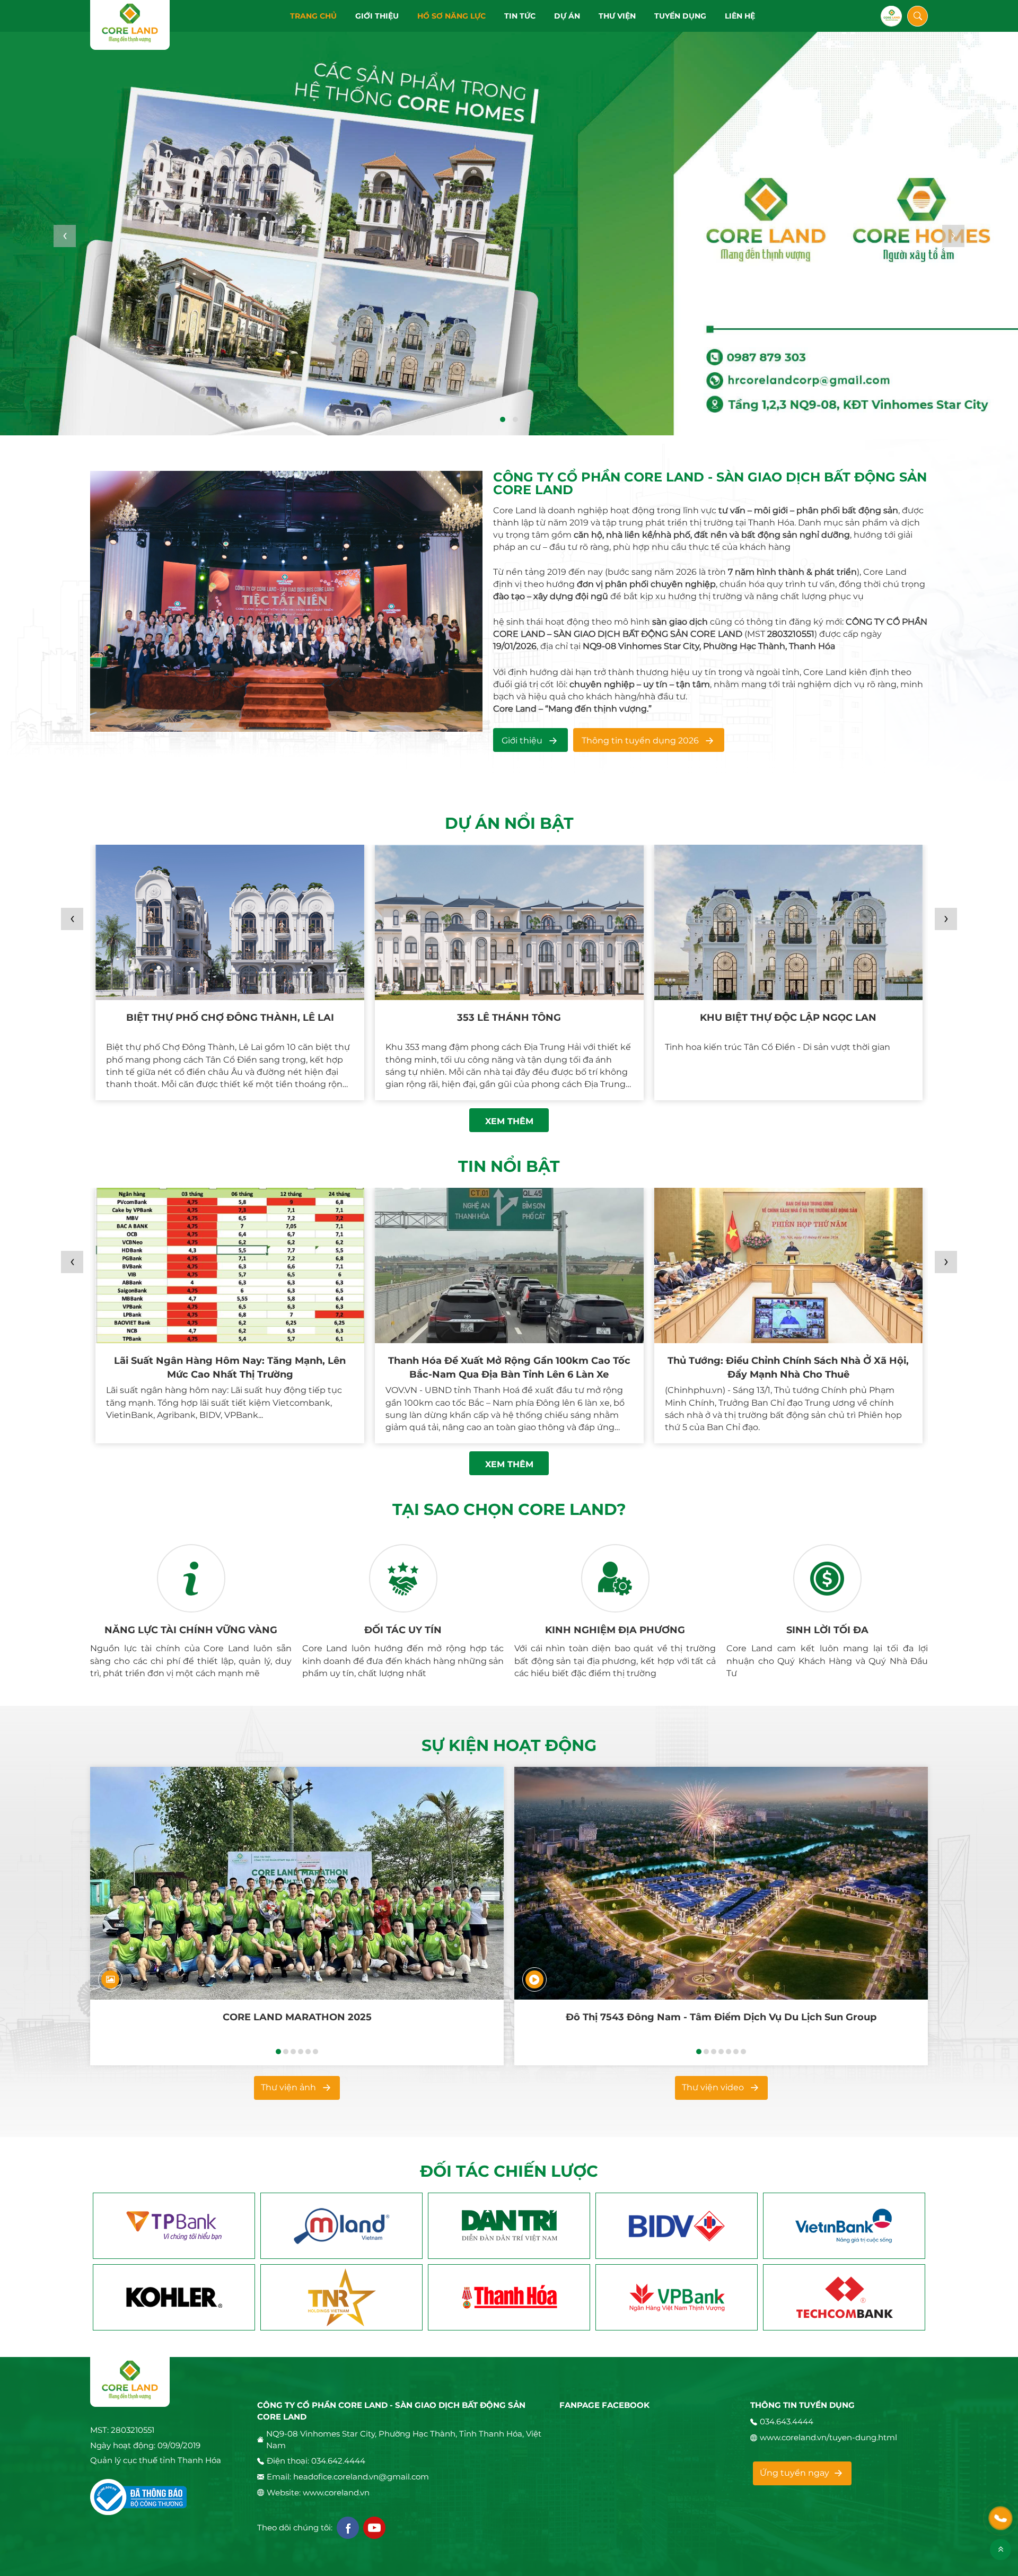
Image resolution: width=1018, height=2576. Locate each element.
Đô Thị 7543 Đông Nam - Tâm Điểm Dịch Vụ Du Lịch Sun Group (721, 2017)
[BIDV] (509, 2226)
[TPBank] (844, 2226)
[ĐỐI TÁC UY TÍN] (403, 1579)
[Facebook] (348, 2528)
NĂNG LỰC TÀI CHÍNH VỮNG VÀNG (191, 1630)
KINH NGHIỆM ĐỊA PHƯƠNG (615, 1630)
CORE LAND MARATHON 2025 (297, 2017)
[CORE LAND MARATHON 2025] (297, 1883)
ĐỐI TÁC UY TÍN (403, 1630)
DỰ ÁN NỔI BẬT (509, 823)
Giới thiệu (522, 741)
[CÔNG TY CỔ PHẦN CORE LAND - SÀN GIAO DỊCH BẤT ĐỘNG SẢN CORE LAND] (286, 601)
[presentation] (65, 236)
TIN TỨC (520, 16)
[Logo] (130, 25)
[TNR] (174, 2297)
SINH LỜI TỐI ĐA (827, 1630)
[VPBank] (509, 2297)
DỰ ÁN (567, 16)
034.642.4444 (338, 2461)
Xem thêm (509, 1121)
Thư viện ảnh (288, 2087)
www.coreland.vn (336, 2492)
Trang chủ (313, 16)
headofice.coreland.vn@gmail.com (361, 2477)
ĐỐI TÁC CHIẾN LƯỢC (509, 2171)
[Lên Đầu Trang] (1001, 2549)
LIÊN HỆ (740, 16)
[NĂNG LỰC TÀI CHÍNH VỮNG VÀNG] (191, 1579)
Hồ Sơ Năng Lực (451, 16)
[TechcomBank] (677, 2297)
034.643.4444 (787, 2421)
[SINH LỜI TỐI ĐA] (827, 1579)
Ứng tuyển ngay (795, 2473)
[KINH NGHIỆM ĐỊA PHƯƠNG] (615, 1579)
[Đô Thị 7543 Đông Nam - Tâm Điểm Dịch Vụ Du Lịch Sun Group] (721, 1883)
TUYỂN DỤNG (680, 16)
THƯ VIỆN (617, 16)
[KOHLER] (844, 2297)
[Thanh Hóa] (341, 2297)
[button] (503, 419)
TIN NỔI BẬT (509, 1167)
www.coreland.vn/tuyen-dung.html (828, 2437)
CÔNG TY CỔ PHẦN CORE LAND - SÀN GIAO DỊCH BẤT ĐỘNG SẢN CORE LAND (710, 484)
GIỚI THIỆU (377, 16)
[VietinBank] (677, 2226)
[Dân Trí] (341, 2226)
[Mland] (174, 2226)
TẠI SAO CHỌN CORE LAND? (509, 1510)
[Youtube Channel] (374, 2528)
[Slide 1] (509, 232)
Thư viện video (713, 2087)
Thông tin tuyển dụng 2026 (640, 741)
